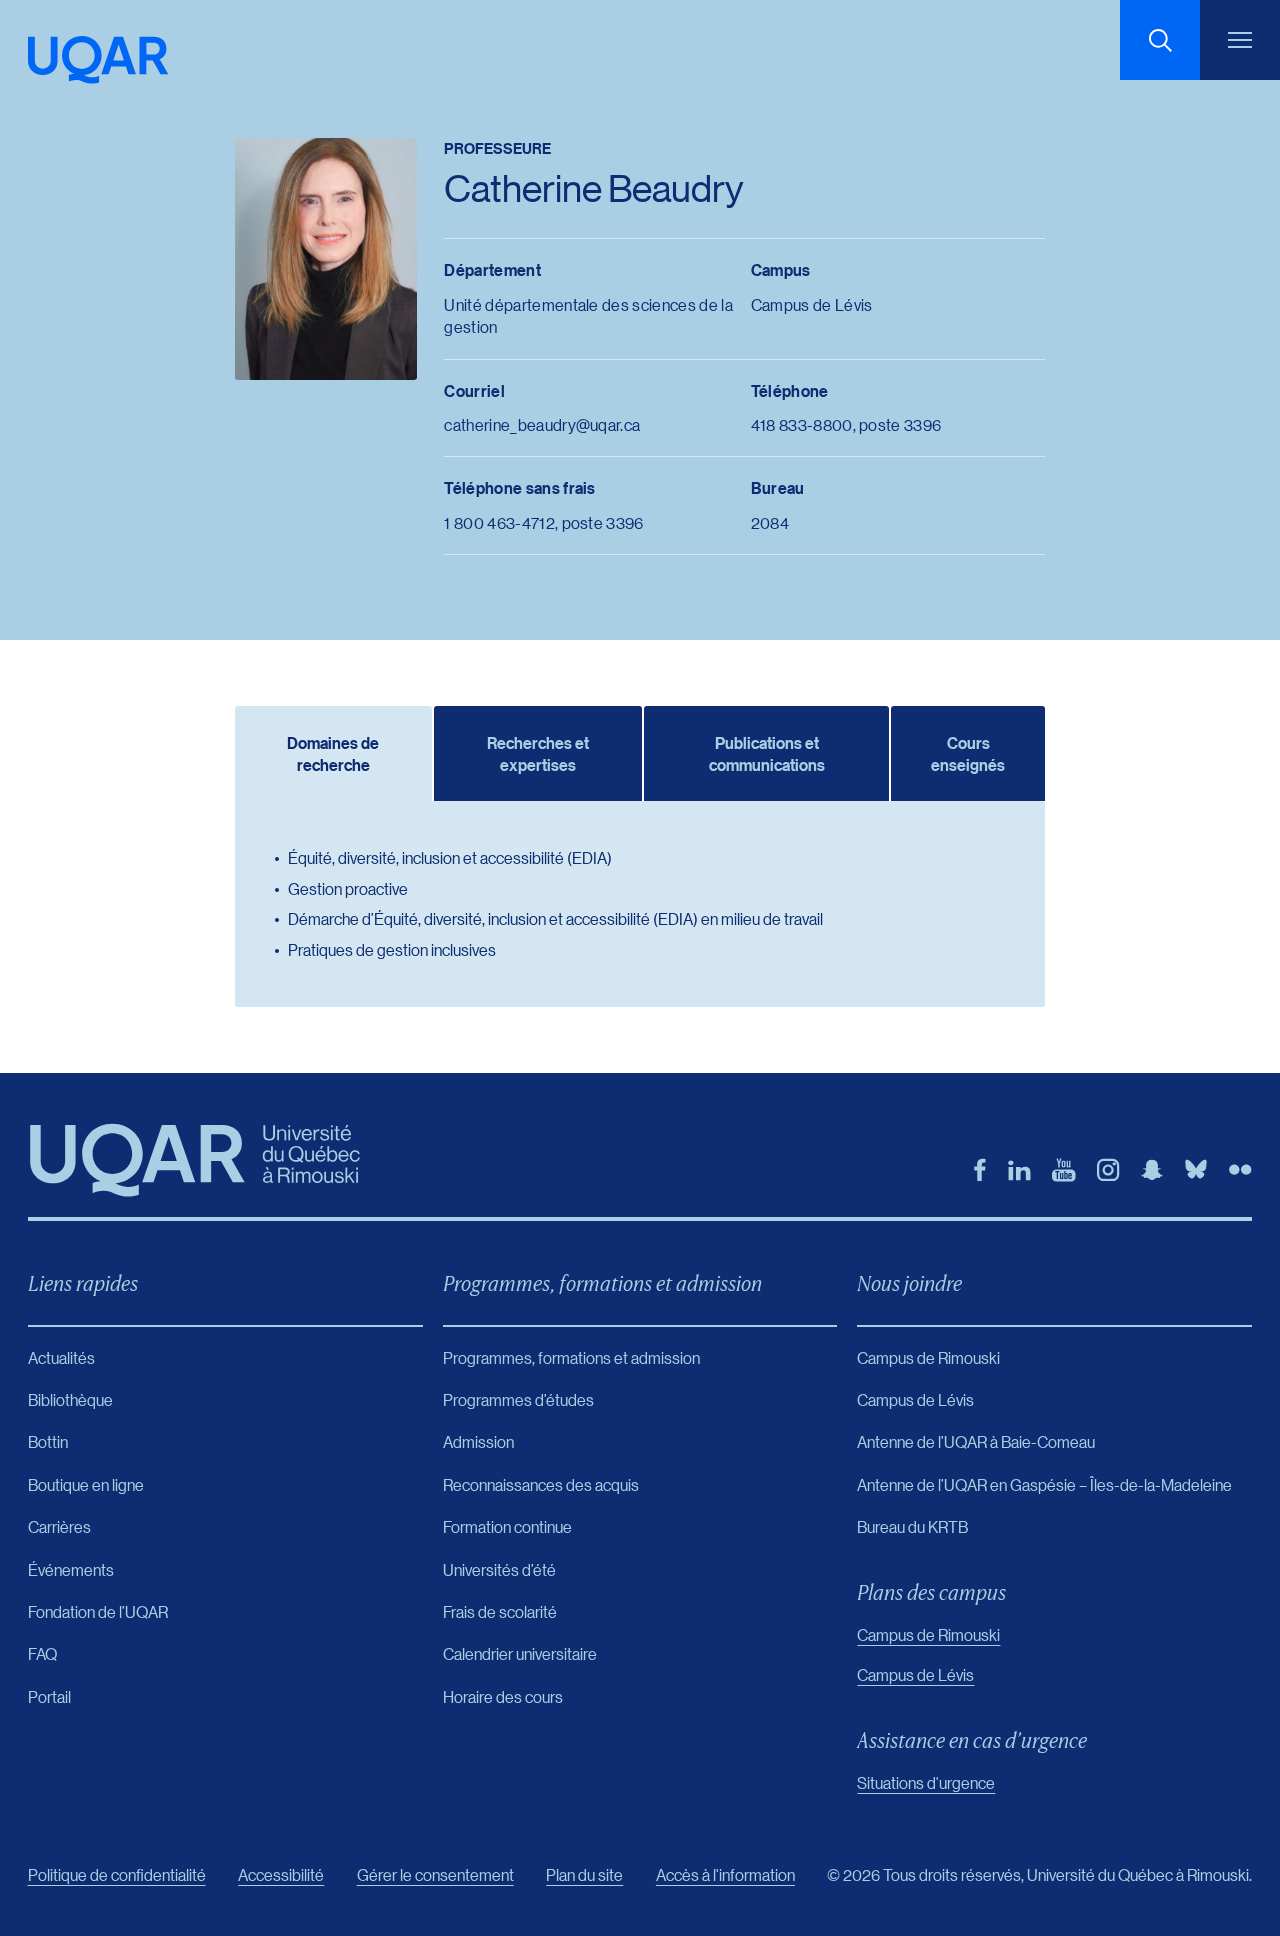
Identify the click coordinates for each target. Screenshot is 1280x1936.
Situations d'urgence (926, 1782)
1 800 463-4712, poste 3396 (543, 522)
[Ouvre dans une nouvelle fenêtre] (980, 1170)
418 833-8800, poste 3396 (846, 424)
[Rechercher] (1160, 40)
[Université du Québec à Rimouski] (98, 60)
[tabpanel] (640, 904)
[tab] (333, 753)
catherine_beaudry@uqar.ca (542, 424)
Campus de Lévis (915, 1674)
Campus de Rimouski (928, 1634)
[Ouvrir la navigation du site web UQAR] (1240, 40)
